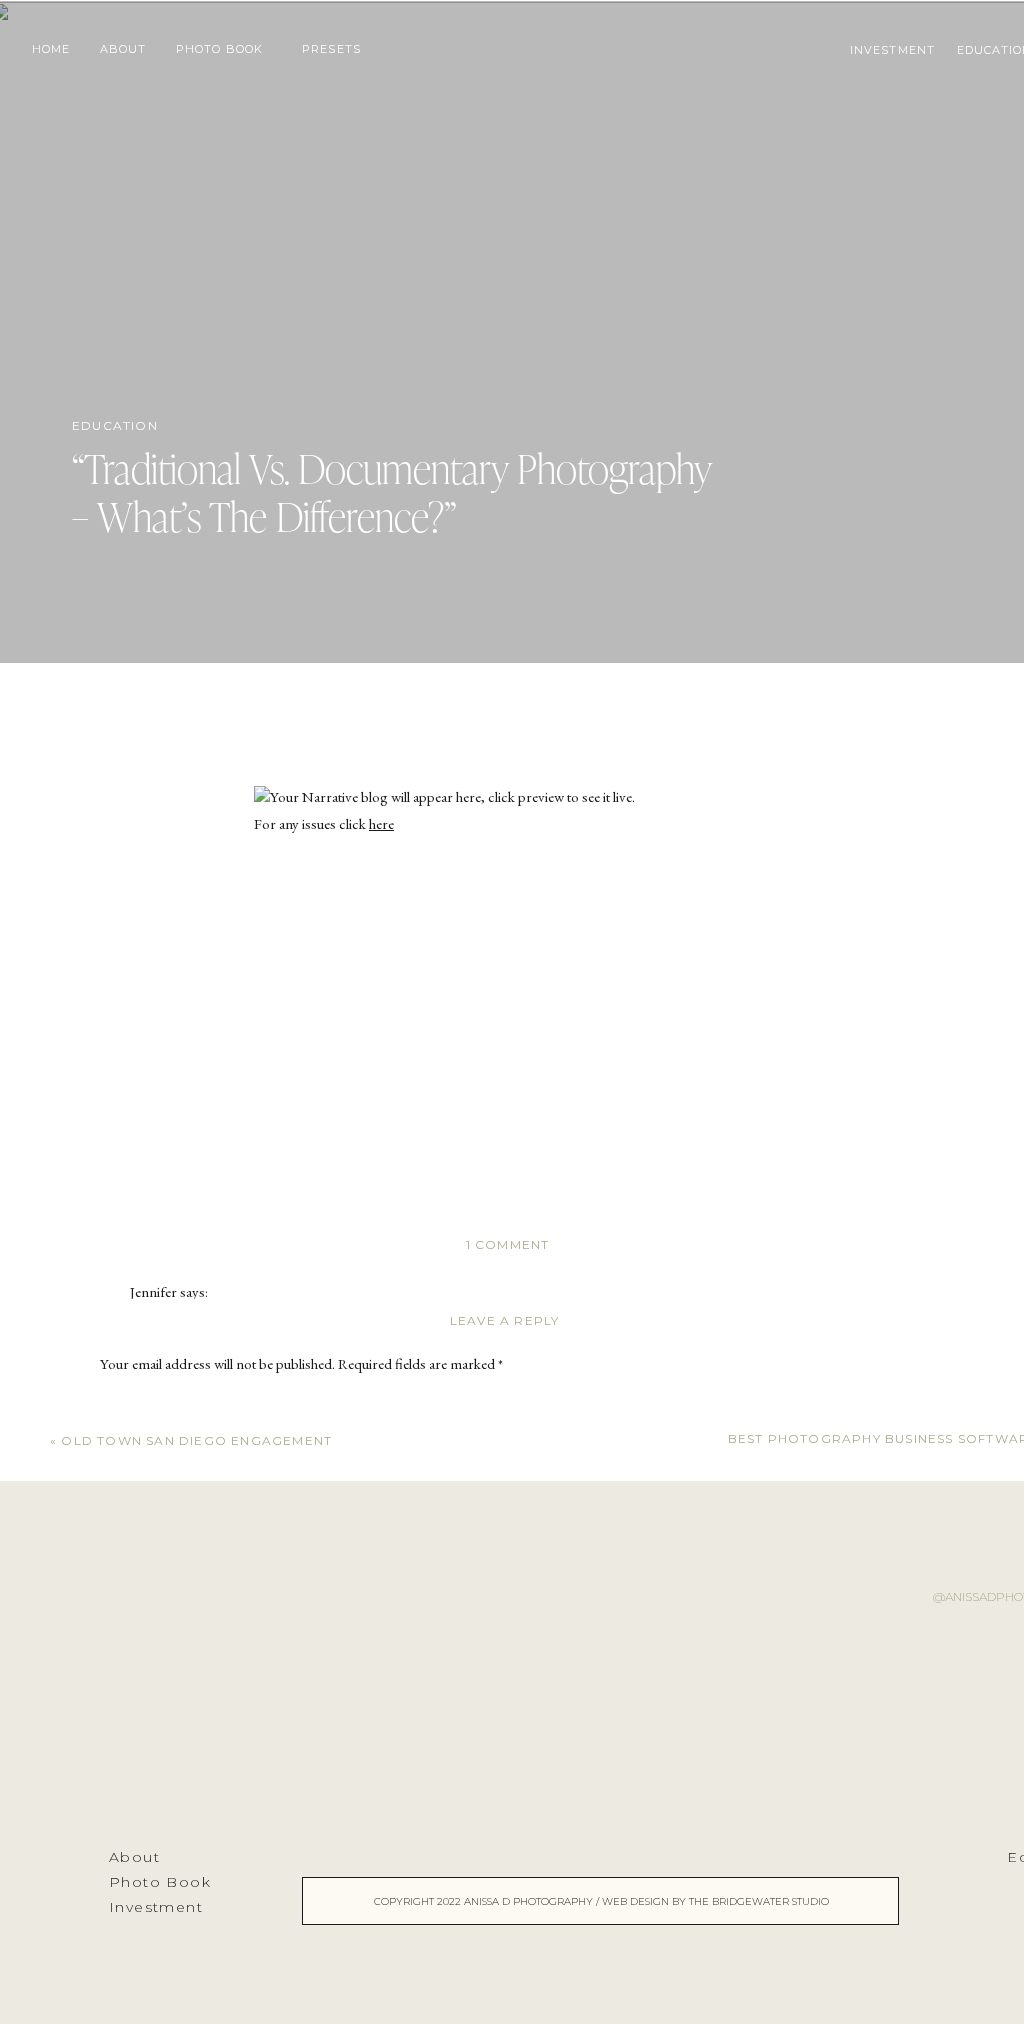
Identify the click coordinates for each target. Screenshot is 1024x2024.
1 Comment (508, 1244)
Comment (134, 1403)
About (134, 1857)
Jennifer (153, 1291)
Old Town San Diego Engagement (196, 1440)
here (381, 823)
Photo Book (160, 1882)
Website (123, 1802)
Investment (156, 1907)
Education (115, 425)
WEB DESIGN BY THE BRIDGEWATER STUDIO (715, 1901)
